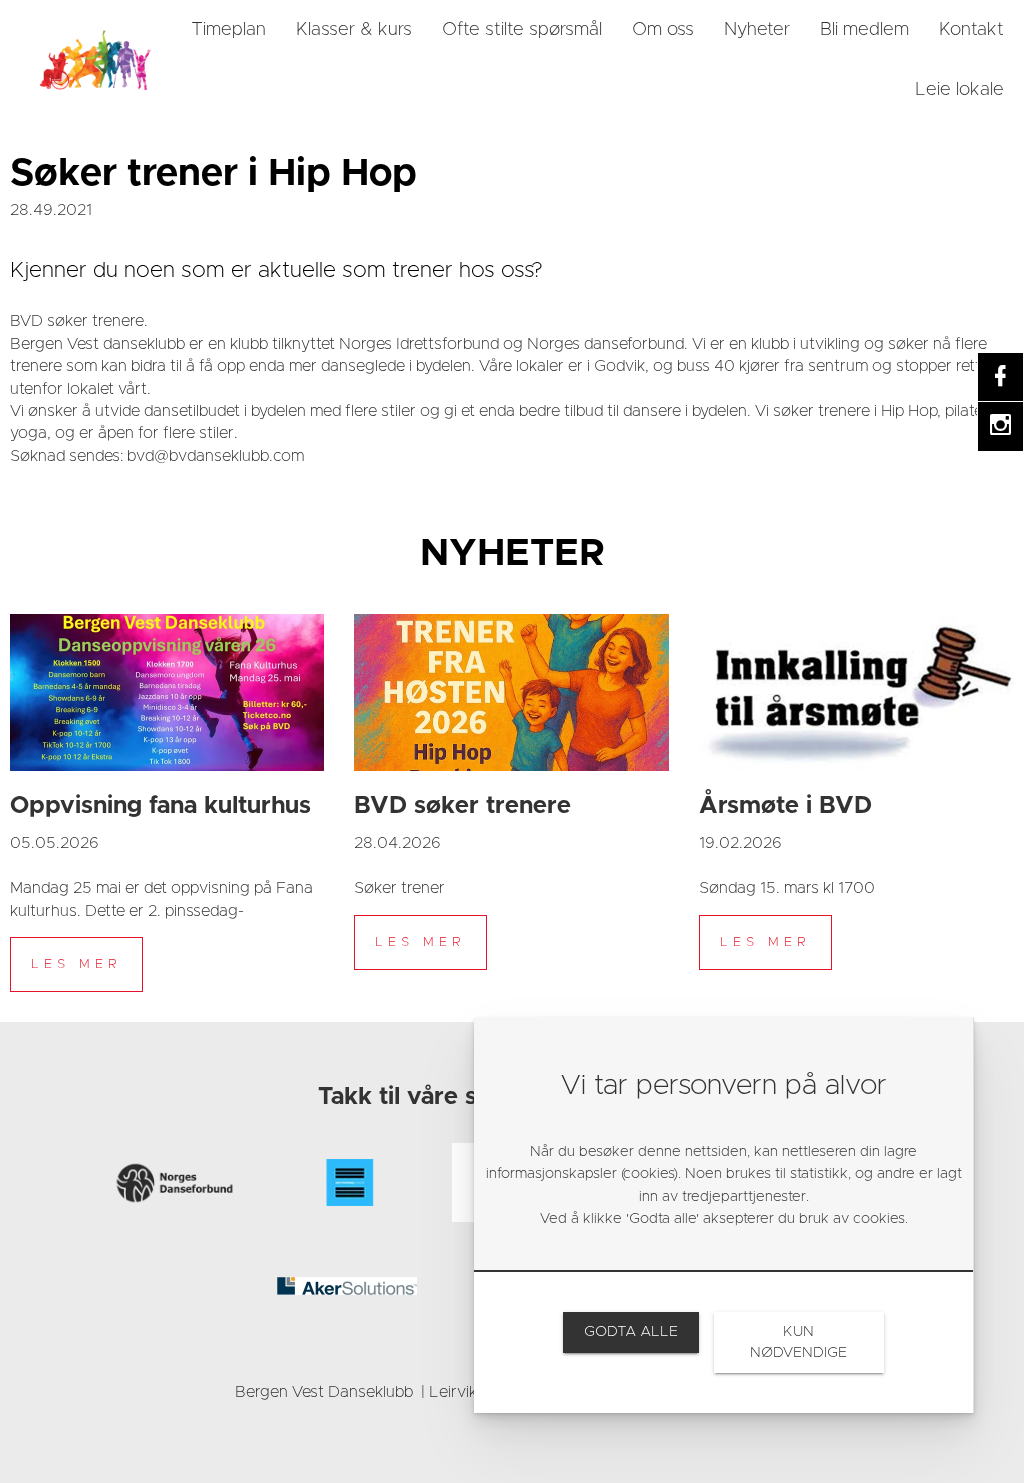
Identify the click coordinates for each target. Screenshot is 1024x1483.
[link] (95, 60)
